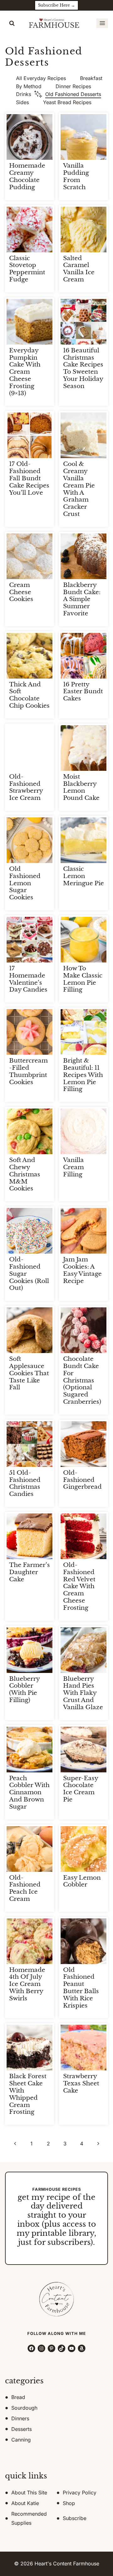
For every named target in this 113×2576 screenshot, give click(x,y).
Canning (21, 2440)
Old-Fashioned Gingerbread (82, 1480)
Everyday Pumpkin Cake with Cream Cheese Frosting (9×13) (25, 372)
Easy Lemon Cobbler (82, 1881)
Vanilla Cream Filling (73, 1167)
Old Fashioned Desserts (73, 94)
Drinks (24, 94)
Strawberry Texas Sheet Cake (81, 2083)
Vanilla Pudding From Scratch (76, 176)
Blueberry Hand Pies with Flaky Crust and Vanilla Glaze (83, 1693)
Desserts (22, 2429)
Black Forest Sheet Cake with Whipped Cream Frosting (28, 2094)
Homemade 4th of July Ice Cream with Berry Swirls (27, 1984)
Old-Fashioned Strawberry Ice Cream (26, 787)
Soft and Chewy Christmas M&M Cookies (25, 1174)
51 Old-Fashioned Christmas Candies (25, 1483)
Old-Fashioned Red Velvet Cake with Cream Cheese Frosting (79, 1586)
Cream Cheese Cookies (21, 592)
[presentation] (30, 137)
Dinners (20, 2418)
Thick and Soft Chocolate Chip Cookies (29, 695)
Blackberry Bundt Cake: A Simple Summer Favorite (82, 599)
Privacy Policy (80, 2493)
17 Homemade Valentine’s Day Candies (28, 979)
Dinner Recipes (73, 86)
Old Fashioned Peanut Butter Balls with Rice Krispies (81, 1988)
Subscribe (75, 2518)
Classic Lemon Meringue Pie (83, 876)
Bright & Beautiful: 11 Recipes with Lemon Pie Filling (83, 1075)
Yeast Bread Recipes (67, 102)
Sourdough (24, 2408)
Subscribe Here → (56, 5)
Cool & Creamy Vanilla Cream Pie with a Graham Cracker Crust (79, 489)
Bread (18, 2397)
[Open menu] (102, 23)
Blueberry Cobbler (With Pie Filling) (24, 1689)
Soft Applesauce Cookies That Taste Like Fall (29, 1373)
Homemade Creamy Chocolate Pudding (27, 176)
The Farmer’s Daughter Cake (30, 1572)
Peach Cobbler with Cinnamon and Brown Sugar (29, 1792)
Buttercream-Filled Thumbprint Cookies (28, 1071)
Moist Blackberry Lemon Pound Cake (81, 787)
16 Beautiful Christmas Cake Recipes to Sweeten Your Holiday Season (83, 368)
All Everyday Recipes (41, 78)
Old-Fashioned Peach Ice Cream (25, 1888)
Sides (22, 102)
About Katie (25, 2503)
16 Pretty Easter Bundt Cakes (83, 692)
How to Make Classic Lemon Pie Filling (83, 979)
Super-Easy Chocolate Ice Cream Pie (81, 1789)
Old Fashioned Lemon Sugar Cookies (25, 883)
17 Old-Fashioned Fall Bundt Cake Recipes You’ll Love (29, 478)
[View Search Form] (12, 23)
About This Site (29, 2493)
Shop (69, 2503)
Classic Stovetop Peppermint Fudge (27, 269)
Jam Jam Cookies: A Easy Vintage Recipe (82, 1270)
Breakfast (91, 78)
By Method (29, 86)
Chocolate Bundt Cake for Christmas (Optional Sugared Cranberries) (82, 1380)
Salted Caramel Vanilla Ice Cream (79, 269)
